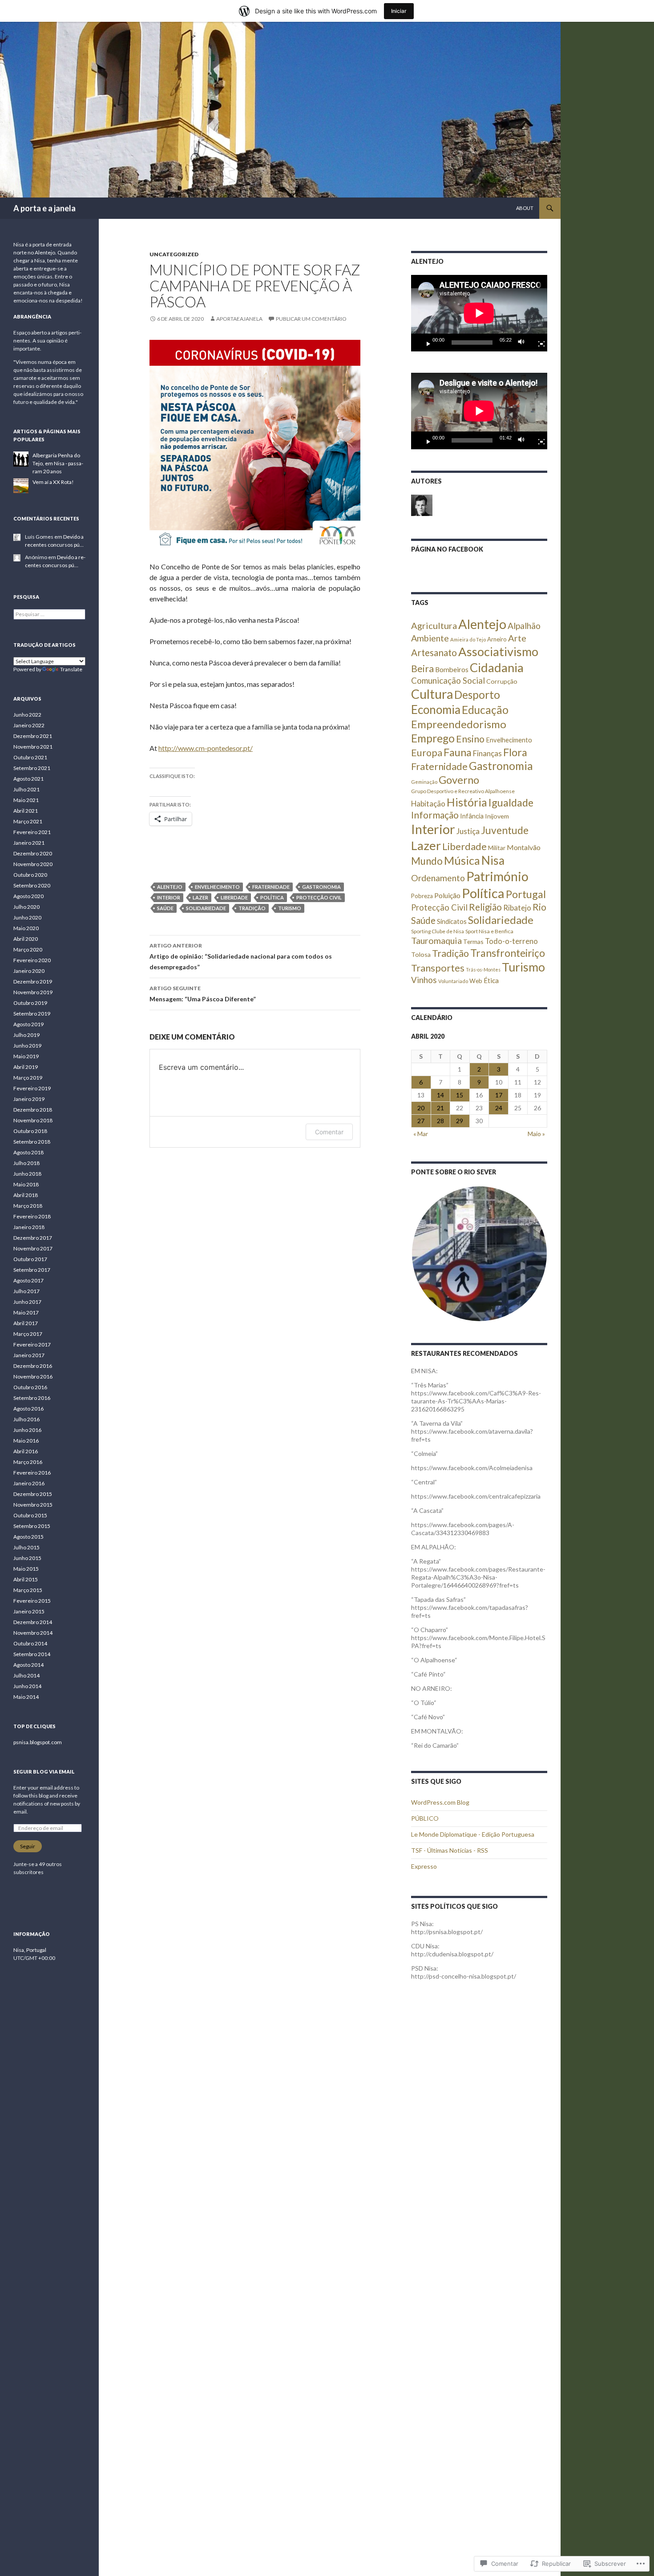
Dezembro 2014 (33, 1622)
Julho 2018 (26, 1163)
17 (499, 1095)
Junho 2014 (27, 1686)
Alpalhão (524, 626)
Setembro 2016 (32, 1398)
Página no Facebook (447, 549)
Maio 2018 (26, 1184)
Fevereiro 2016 (32, 1473)
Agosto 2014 (28, 1665)
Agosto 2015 (28, 1537)
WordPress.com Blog (440, 1802)
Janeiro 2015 (29, 1611)
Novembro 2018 (33, 1120)
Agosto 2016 (28, 1409)
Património (497, 876)
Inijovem (497, 816)
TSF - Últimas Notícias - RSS (450, 1850)
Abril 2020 (26, 939)
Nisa (493, 860)
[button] (479, 1254)
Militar (497, 848)
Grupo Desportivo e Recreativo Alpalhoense (463, 791)
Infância (472, 816)
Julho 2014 (26, 1675)
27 (421, 1121)
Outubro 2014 (30, 1643)
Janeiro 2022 (29, 725)
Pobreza (422, 896)
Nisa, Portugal (30, 1950)
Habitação (428, 804)
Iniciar (399, 11)
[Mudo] (524, 343)
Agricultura (434, 625)
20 (421, 1108)
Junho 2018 (27, 1174)
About (525, 208)
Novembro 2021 (33, 747)
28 (440, 1121)
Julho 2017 (26, 1291)
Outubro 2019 (30, 1003)
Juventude (505, 830)
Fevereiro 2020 (32, 960)
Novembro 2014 (33, 1633)
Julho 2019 (26, 1035)
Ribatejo (517, 908)
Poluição (447, 895)
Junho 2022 (27, 715)
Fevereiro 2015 (32, 1601)
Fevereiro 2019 (32, 1088)
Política (272, 897)
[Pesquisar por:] (49, 614)
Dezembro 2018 (33, 1110)
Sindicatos (452, 921)
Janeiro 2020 (29, 971)
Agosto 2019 (28, 1024)
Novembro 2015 (33, 1505)
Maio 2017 (26, 1312)
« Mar (421, 1134)
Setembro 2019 (32, 1014)
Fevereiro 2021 (32, 832)
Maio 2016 (26, 1441)
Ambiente (430, 638)
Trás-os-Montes (483, 970)
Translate (71, 669)
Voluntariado (453, 981)
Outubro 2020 (30, 875)
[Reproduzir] (425, 343)
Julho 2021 (26, 789)
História (467, 802)
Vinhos (424, 980)
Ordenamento (438, 878)
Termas (473, 941)
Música (462, 860)
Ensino (470, 739)
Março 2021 (28, 821)
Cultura (432, 694)
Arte (517, 638)
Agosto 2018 (28, 1152)
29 (460, 1121)
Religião (485, 907)
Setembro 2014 (32, 1654)
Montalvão (524, 847)
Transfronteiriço (508, 953)
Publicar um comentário (311, 319)
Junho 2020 (27, 917)
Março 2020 (28, 949)
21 (440, 1108)
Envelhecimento (217, 887)
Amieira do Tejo (468, 639)
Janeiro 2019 (29, 1099)
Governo (459, 780)
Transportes (438, 968)
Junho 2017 (27, 1302)
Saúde (165, 908)
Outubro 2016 (30, 1387)
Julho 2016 (26, 1419)
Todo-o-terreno (511, 941)
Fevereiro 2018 (32, 1216)
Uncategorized (174, 254)
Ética (491, 980)
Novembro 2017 (33, 1248)
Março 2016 (28, 1462)
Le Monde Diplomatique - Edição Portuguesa (473, 1834)
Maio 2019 (26, 1056)
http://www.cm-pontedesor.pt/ (206, 748)
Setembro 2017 (32, 1270)
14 (440, 1095)
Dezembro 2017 (33, 1238)
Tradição (252, 908)
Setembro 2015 (32, 1526)
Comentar (329, 1132)
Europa (427, 753)
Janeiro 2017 (29, 1355)
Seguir (28, 1846)
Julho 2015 (26, 1547)
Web (476, 981)
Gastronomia (321, 887)
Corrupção (502, 681)
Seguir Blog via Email (44, 1772)
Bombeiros (452, 669)
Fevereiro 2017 (32, 1344)
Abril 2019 (26, 1067)
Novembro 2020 (33, 864)
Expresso (424, 1866)
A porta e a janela (44, 208)
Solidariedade (206, 908)
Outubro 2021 (30, 757)
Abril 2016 (26, 1451)
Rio (539, 907)
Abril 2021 (26, 811)
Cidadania (497, 667)
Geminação (424, 782)
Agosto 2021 (28, 779)
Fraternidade (271, 887)
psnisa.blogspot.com (38, 1742)
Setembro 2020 (32, 885)
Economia (436, 710)
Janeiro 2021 (29, 843)
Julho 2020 (26, 907)
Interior (169, 897)
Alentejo (170, 887)
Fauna (458, 752)
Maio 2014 (26, 1697)
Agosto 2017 (28, 1280)
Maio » (536, 1134)
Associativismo (498, 651)
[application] (479, 313)
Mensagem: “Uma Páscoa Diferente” (203, 994)
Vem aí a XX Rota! (53, 482)
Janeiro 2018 (29, 1227)
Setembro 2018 (32, 1142)
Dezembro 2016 (33, 1366)
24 (499, 1108)
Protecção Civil (319, 897)
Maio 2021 (26, 800)
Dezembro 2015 (33, 1494)
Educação (485, 710)
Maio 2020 (26, 928)
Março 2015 (28, 1590)
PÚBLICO (425, 1818)
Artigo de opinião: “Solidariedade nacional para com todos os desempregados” (241, 956)
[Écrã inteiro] (538, 343)
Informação (435, 815)
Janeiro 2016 (29, 1483)
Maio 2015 (26, 1569)
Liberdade (234, 897)
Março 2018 (28, 1206)
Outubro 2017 (30, 1259)
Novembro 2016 (33, 1377)
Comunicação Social (448, 681)
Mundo (427, 861)
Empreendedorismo (459, 724)
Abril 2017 (26, 1323)
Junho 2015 (27, 1558)
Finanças (487, 753)
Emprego (433, 738)
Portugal (526, 894)
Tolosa (421, 954)
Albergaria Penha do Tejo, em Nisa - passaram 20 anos (58, 463)
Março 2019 (28, 1078)
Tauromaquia (436, 940)
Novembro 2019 (33, 992)
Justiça (468, 831)
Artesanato (434, 653)
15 (460, 1095)
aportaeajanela (239, 319)
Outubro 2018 (30, 1131)
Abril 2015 (26, 1579)
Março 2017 (28, 1334)
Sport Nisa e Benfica (489, 931)
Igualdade (511, 802)
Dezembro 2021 (33, 736)
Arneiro (497, 639)
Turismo (290, 908)
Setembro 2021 (32, 768)
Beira (422, 669)
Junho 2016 (27, 1430)
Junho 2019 (27, 1046)
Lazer (200, 897)
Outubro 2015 (30, 1515)
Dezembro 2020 (33, 853)
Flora (515, 752)
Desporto (477, 695)
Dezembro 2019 (33, 982)
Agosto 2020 (28, 896)
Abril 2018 (26, 1195)
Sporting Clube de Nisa (438, 931)
